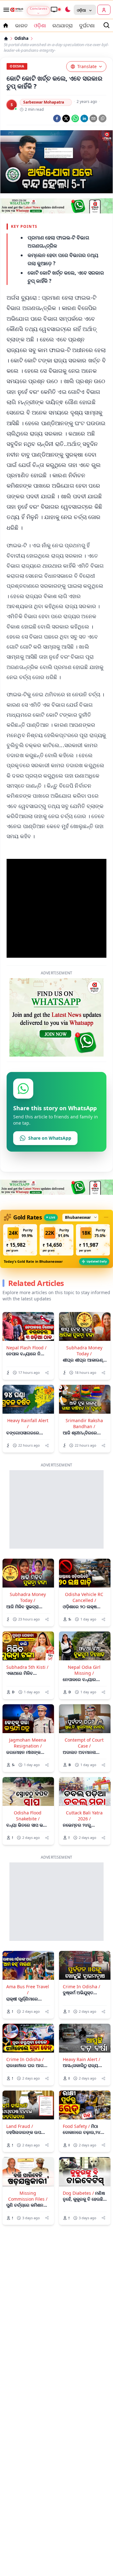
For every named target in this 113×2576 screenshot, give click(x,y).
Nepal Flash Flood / (26, 1348)
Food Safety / (76, 2126)
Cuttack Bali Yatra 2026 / (84, 1816)
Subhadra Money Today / (84, 1351)
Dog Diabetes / (78, 2193)
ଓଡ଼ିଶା (40, 25)
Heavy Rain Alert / (81, 2059)
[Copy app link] (102, 118)
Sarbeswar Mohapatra (44, 102)
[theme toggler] (67, 10)
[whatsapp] (75, 118)
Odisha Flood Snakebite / (28, 1816)
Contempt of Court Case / (84, 1743)
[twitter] (66, 118)
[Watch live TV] (56, 9)
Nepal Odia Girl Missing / (84, 1670)
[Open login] (104, 10)
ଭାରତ (21, 25)
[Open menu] (5, 10)
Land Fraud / (20, 2126)
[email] (93, 118)
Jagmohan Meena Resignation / (28, 1743)
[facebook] (57, 118)
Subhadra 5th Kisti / (27, 1667)
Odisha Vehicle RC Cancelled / (84, 1597)
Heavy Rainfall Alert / (28, 1423)
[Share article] (47, 1373)
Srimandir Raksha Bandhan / (84, 1423)
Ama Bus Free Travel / (28, 1990)
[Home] (6, 39)
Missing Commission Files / (28, 2196)
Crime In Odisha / (81, 1987)
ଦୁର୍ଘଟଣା (87, 25)
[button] (20, 1240)
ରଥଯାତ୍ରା (63, 25)
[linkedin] (84, 118)
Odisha (22, 38)
